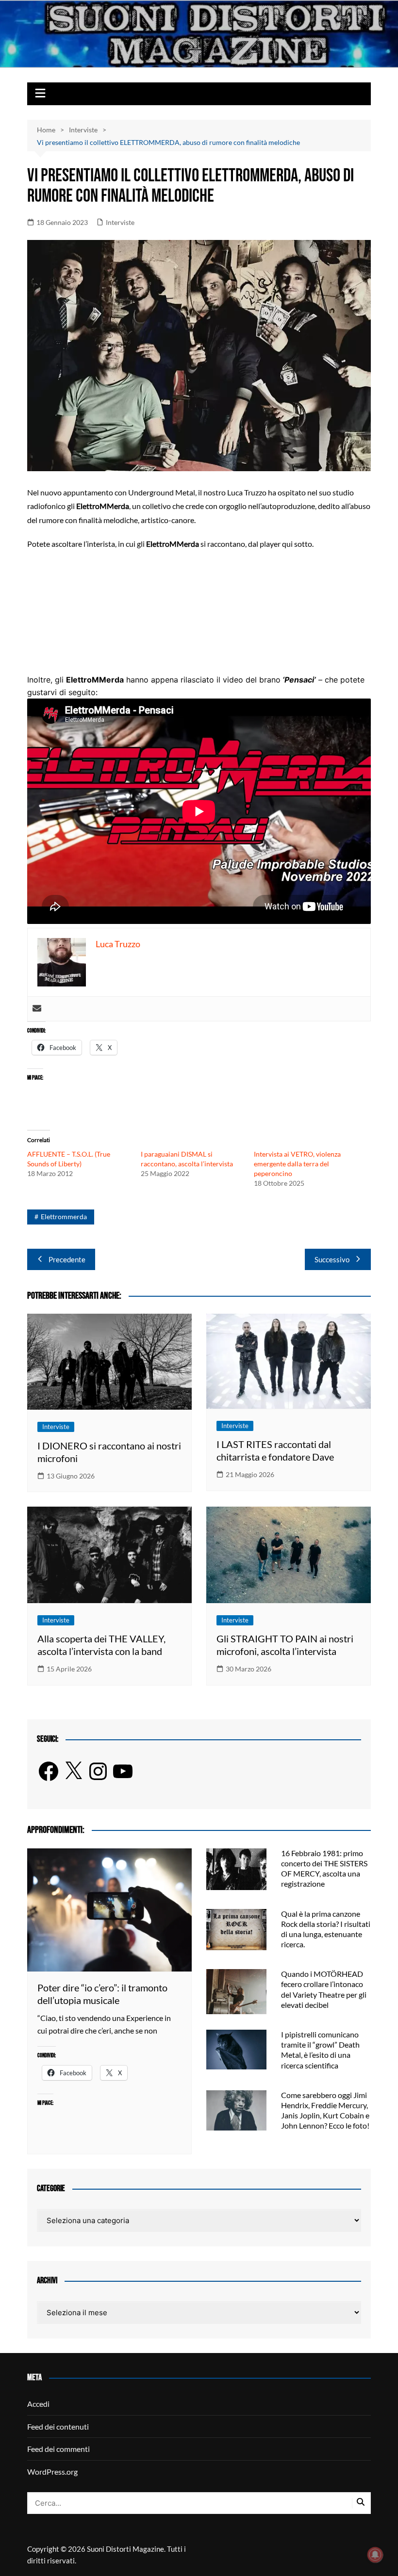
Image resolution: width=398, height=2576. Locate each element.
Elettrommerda (64, 1216)
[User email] (37, 1009)
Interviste (120, 222)
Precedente (67, 1259)
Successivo (332, 1259)
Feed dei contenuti (58, 2426)
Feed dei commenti (58, 2449)
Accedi (38, 2404)
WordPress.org (52, 2472)
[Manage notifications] (375, 2555)
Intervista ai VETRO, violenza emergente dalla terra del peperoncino (297, 1164)
